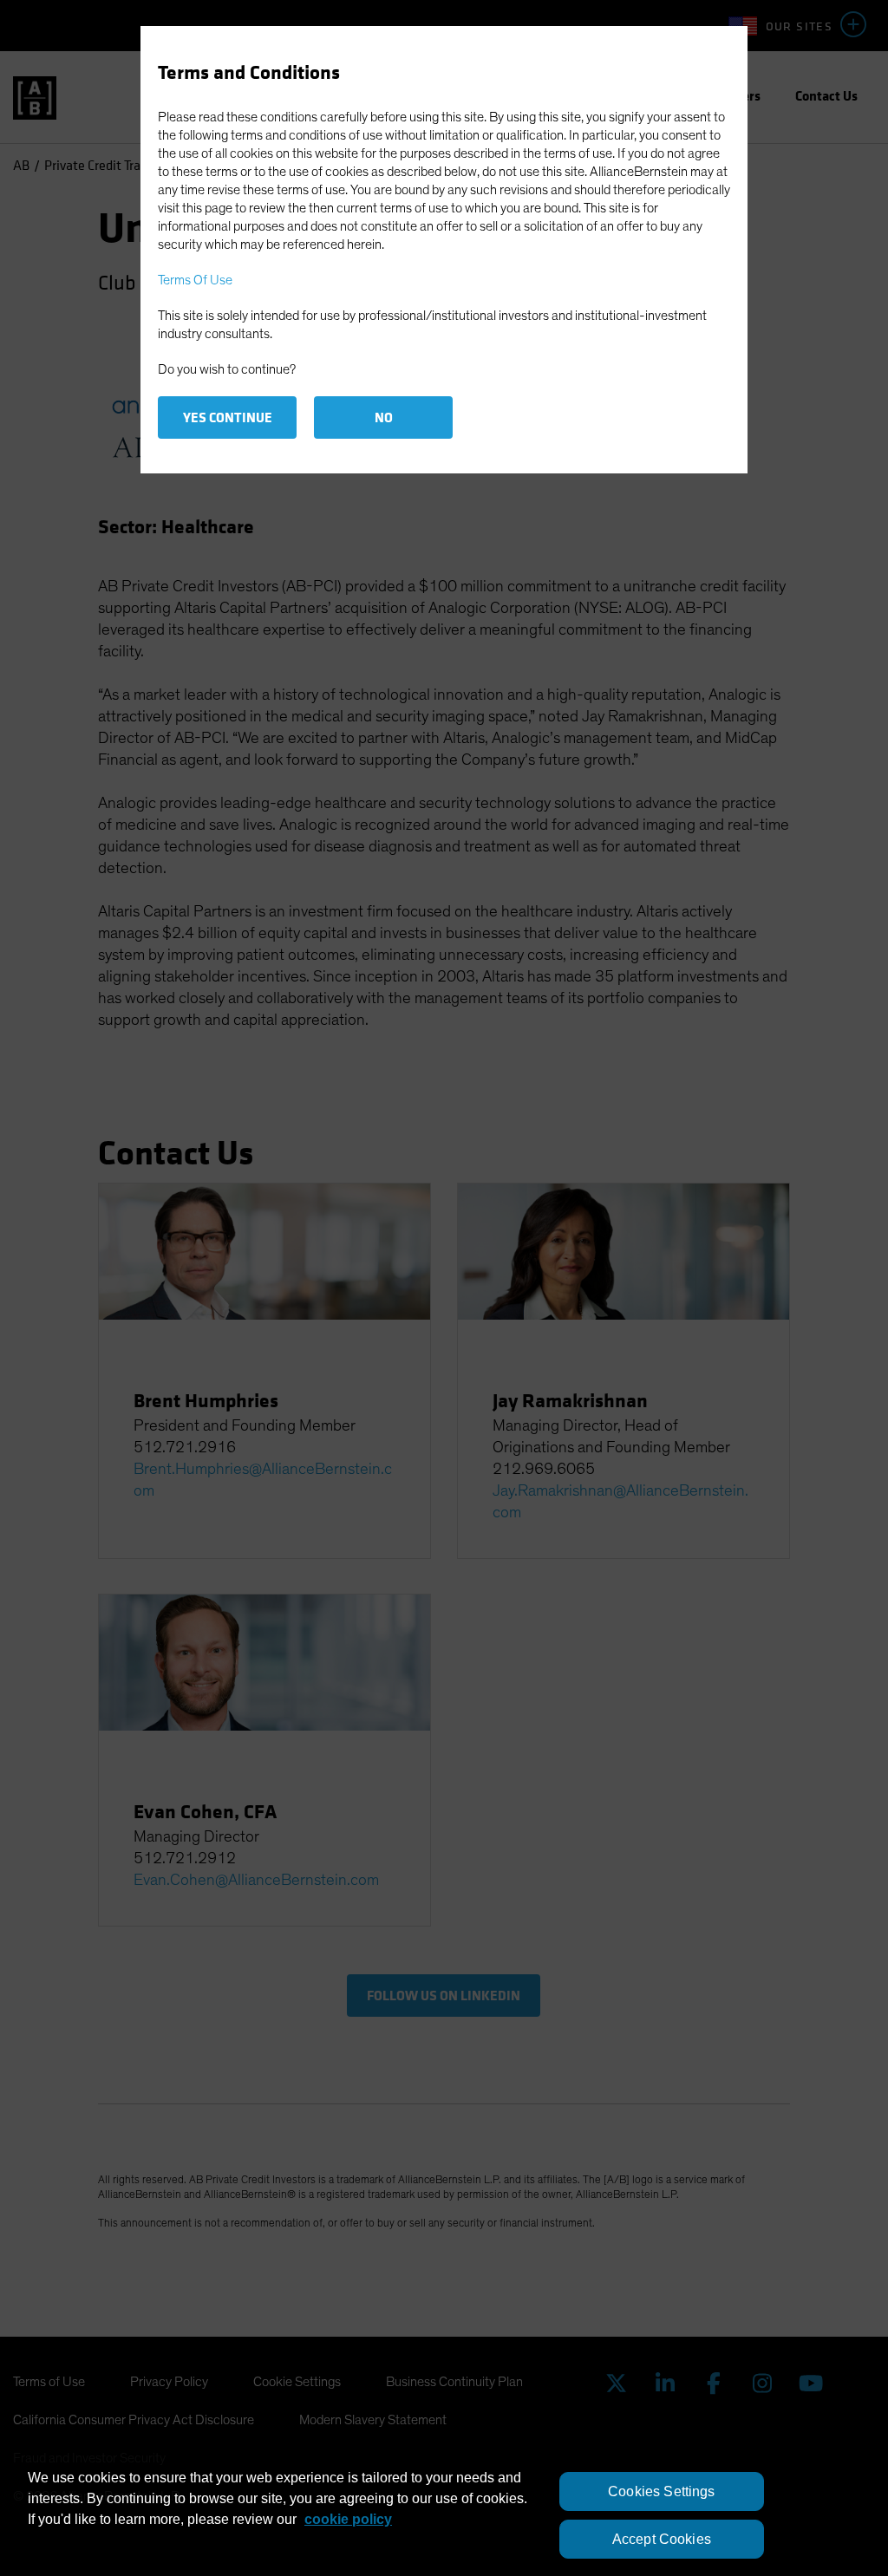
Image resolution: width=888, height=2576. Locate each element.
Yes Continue (228, 417)
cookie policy (348, 2519)
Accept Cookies (662, 2539)
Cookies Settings (662, 2491)
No (384, 417)
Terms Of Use (195, 280)
